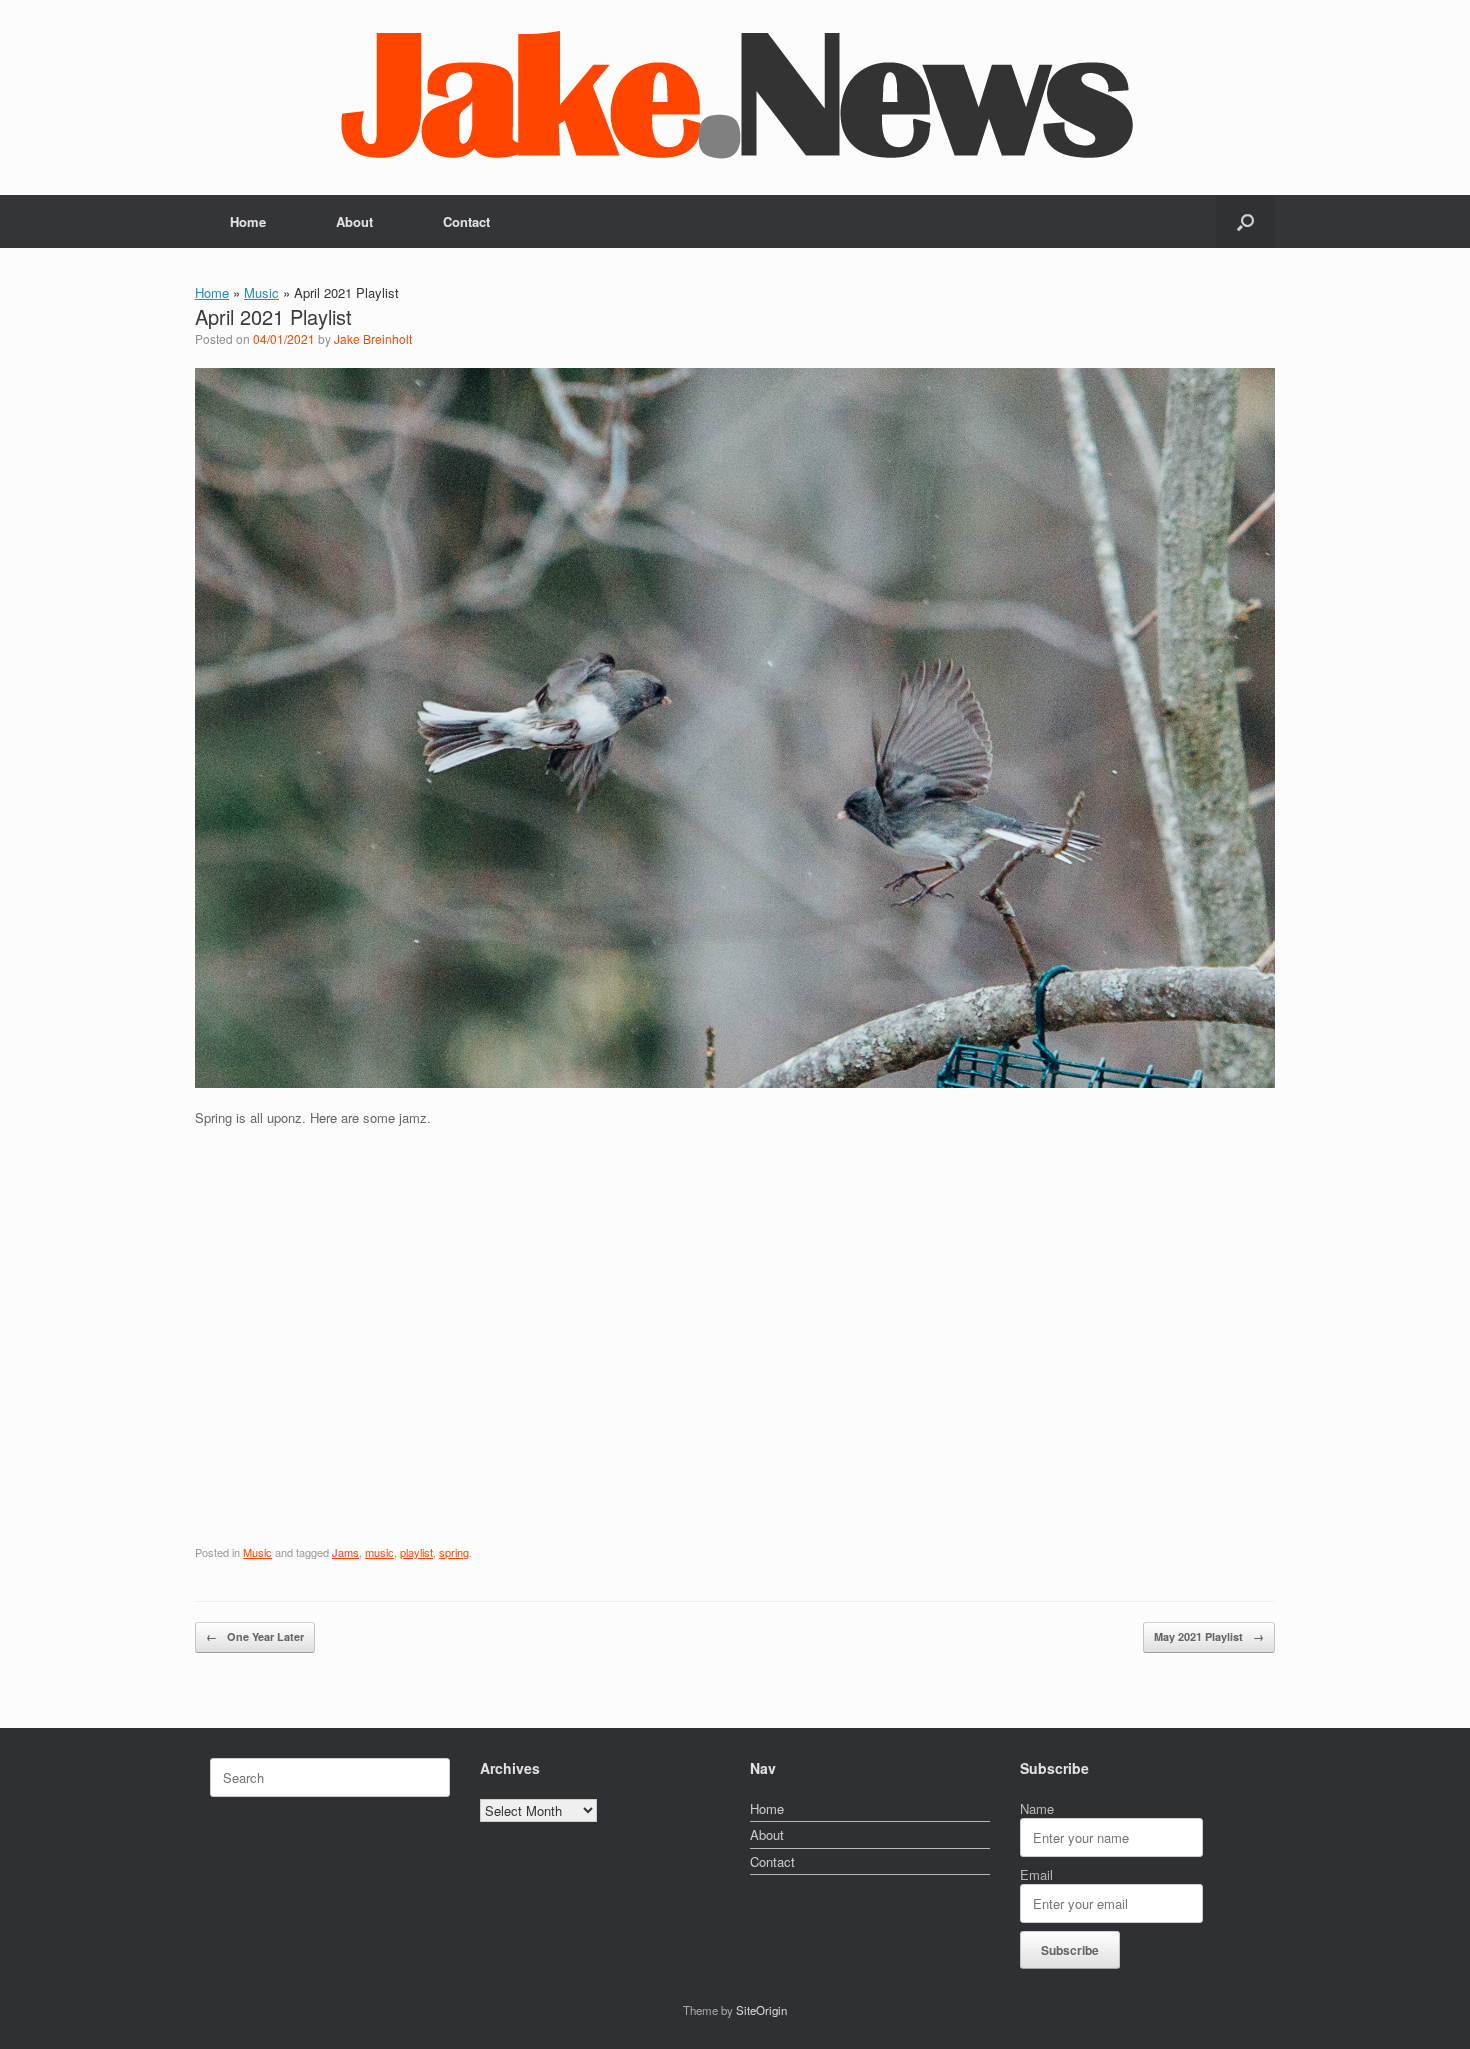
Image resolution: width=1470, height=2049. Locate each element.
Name (1037, 1808)
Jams (345, 1552)
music (379, 1552)
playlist (416, 1552)
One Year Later (255, 1636)
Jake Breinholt (373, 338)
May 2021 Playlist (1209, 1636)
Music (261, 292)
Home (248, 221)
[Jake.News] (735, 89)
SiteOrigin (761, 2010)
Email (1036, 1874)
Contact (466, 221)
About (354, 221)
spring (454, 1552)
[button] (1245, 221)
